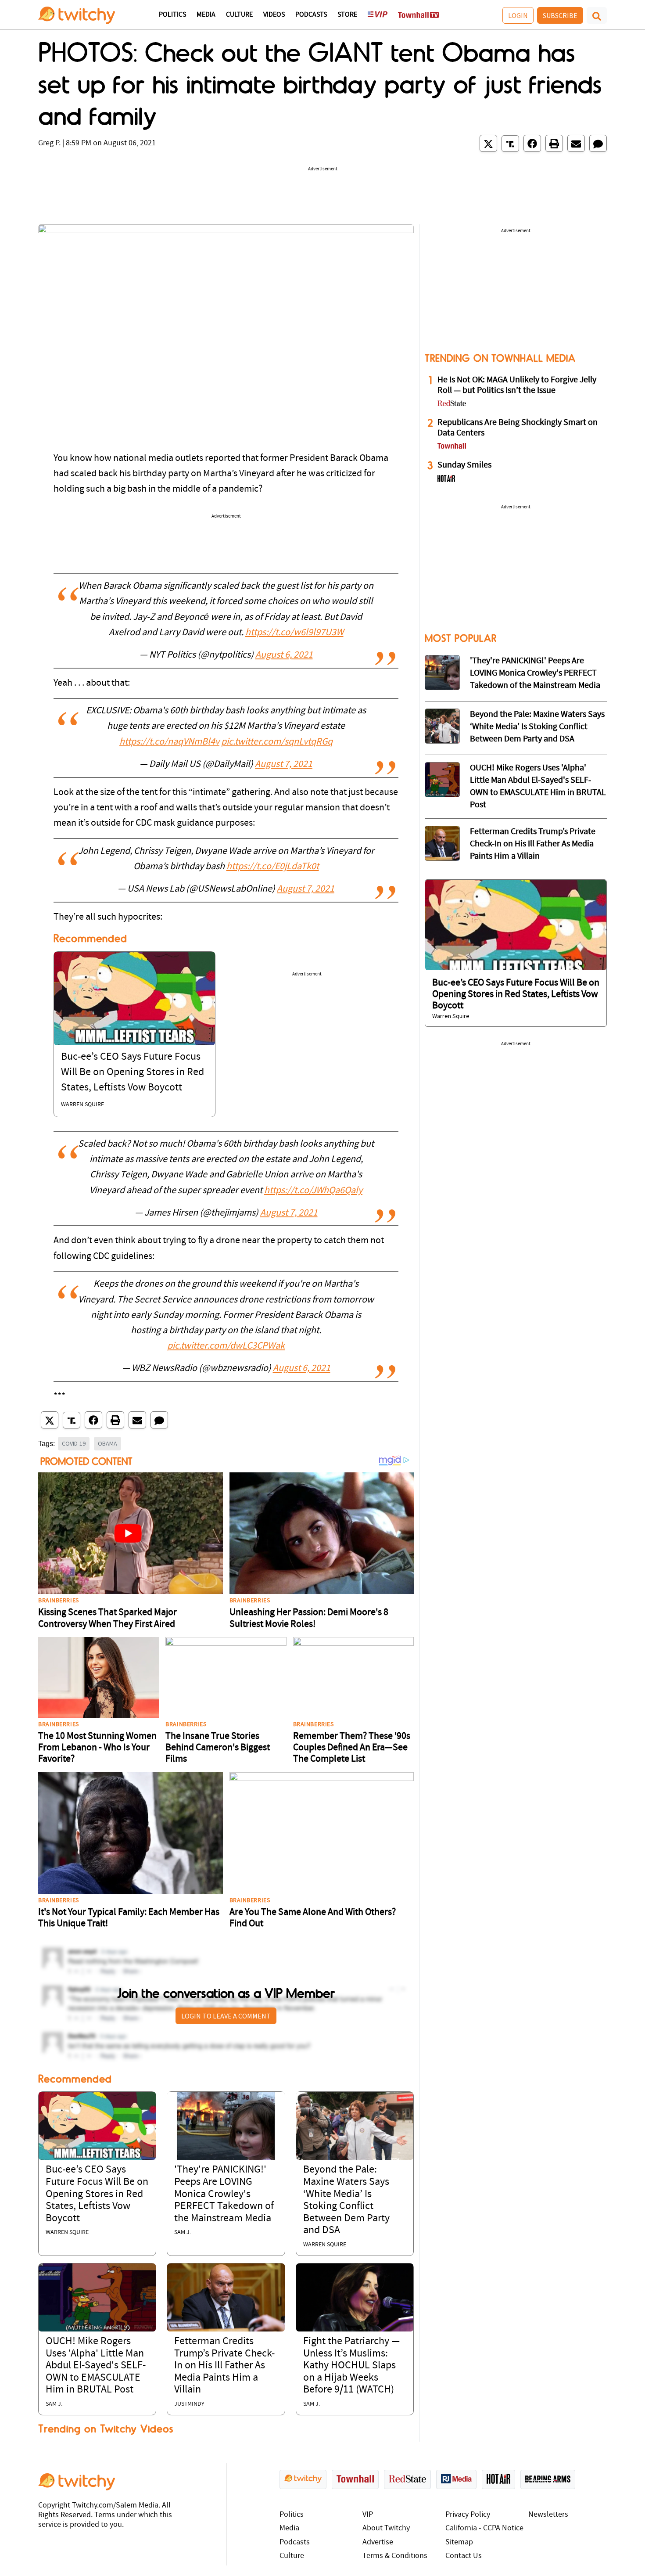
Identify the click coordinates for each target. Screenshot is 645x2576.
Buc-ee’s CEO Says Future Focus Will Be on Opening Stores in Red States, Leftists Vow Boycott (133, 1072)
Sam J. (183, 2232)
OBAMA (107, 1443)
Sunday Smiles (464, 465)
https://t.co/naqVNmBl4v (169, 742)
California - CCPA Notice (484, 2528)
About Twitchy (386, 2528)
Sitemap (459, 2542)
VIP (368, 2515)
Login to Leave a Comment (226, 2016)
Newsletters (548, 2515)
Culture (239, 15)
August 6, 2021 (284, 655)
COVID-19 (74, 1443)
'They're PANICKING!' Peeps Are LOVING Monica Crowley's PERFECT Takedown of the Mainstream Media (224, 2194)
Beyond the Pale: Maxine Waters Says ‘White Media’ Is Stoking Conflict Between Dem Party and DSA (537, 727)
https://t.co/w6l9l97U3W (294, 633)
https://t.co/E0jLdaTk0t (273, 867)
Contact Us (464, 2556)
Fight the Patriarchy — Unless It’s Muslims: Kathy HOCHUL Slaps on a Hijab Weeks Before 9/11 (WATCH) (351, 2366)
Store (347, 15)
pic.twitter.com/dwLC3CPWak (226, 1346)
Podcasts (311, 15)
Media (206, 15)
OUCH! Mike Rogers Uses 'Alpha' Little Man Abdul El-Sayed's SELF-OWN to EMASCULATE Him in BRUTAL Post (96, 2366)
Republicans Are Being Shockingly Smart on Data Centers (518, 428)
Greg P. (49, 143)
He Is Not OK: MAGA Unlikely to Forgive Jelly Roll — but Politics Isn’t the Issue (517, 385)
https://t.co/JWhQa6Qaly (313, 1191)
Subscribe (560, 15)
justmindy (189, 2404)
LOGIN (518, 15)
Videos (274, 15)
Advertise (378, 2542)
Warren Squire (82, 1105)
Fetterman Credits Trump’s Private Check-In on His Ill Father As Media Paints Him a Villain (224, 2366)
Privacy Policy (468, 2515)
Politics (172, 15)
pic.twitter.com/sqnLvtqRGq (277, 742)
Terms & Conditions (395, 2556)
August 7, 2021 (284, 765)
